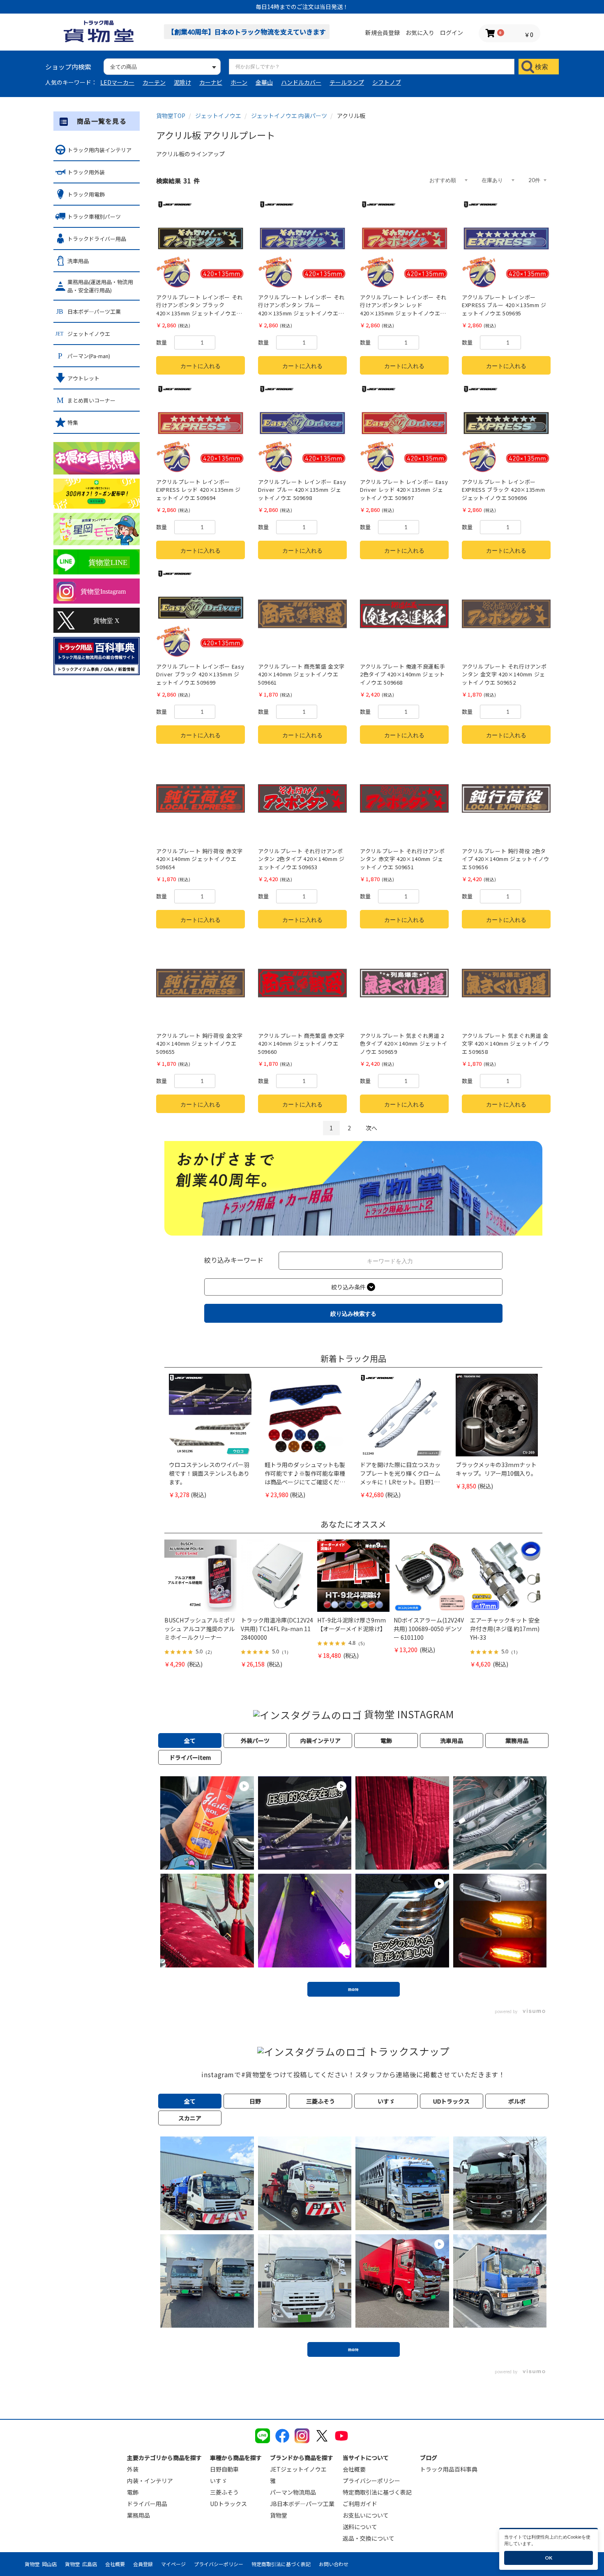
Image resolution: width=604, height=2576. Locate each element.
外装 (133, 2469)
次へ (371, 1128)
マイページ (173, 2564)
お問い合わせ (334, 2564)
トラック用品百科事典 (449, 2469)
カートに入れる (201, 366)
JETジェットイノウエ (298, 2469)
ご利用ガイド (360, 2504)
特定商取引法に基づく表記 (377, 2492)
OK (549, 2558)
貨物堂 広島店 (81, 2564)
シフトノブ (387, 82)
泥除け (182, 82)
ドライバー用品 (147, 2504)
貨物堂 (279, 2515)
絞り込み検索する (353, 1313)
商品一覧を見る (102, 121)
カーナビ (211, 82)
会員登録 (143, 2564)
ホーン (239, 82)
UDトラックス (228, 2504)
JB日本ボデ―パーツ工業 (302, 2504)
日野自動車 (224, 2469)
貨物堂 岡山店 (41, 2564)
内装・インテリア (150, 2481)
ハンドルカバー (301, 82)
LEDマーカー (117, 82)
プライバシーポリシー (371, 2481)
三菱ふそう (224, 2492)
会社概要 (354, 2469)
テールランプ (347, 82)
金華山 (264, 82)
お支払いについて (366, 2515)
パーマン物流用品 (293, 2492)
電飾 (133, 2492)
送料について (360, 2527)
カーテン (154, 82)
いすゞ (219, 2481)
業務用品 (138, 2515)
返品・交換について (369, 2538)
